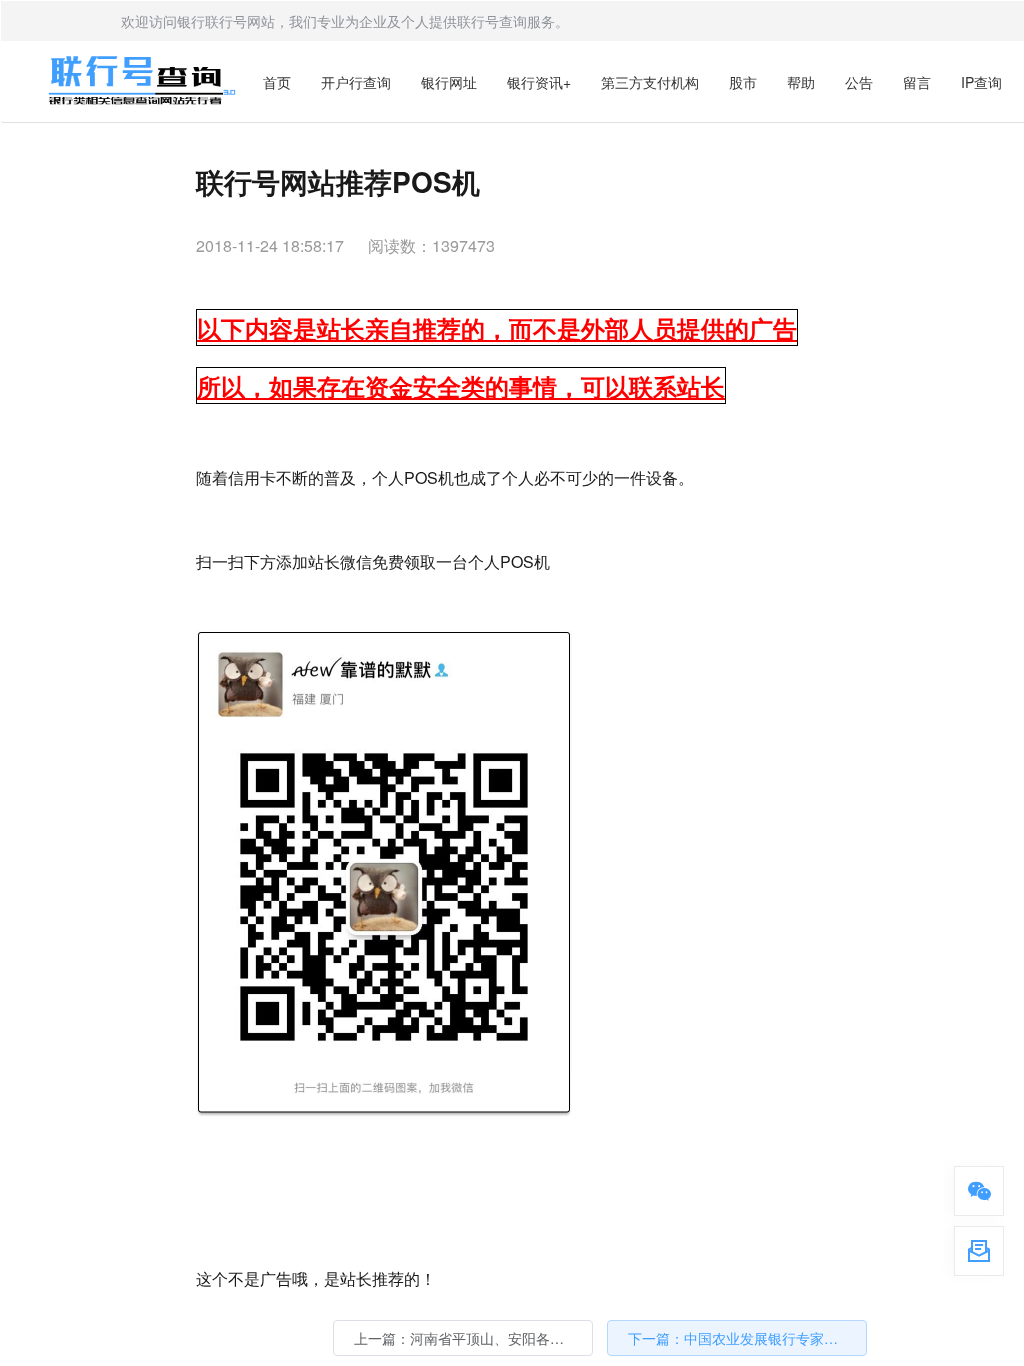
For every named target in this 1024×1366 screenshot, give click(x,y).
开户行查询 (356, 82)
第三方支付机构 (650, 82)
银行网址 (449, 82)
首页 (277, 82)
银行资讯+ (539, 82)
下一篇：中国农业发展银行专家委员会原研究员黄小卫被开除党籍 (747, 1338)
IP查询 (981, 82)
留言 (917, 82)
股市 (743, 82)
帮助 (801, 82)
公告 (859, 82)
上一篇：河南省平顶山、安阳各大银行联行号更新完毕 (473, 1338)
